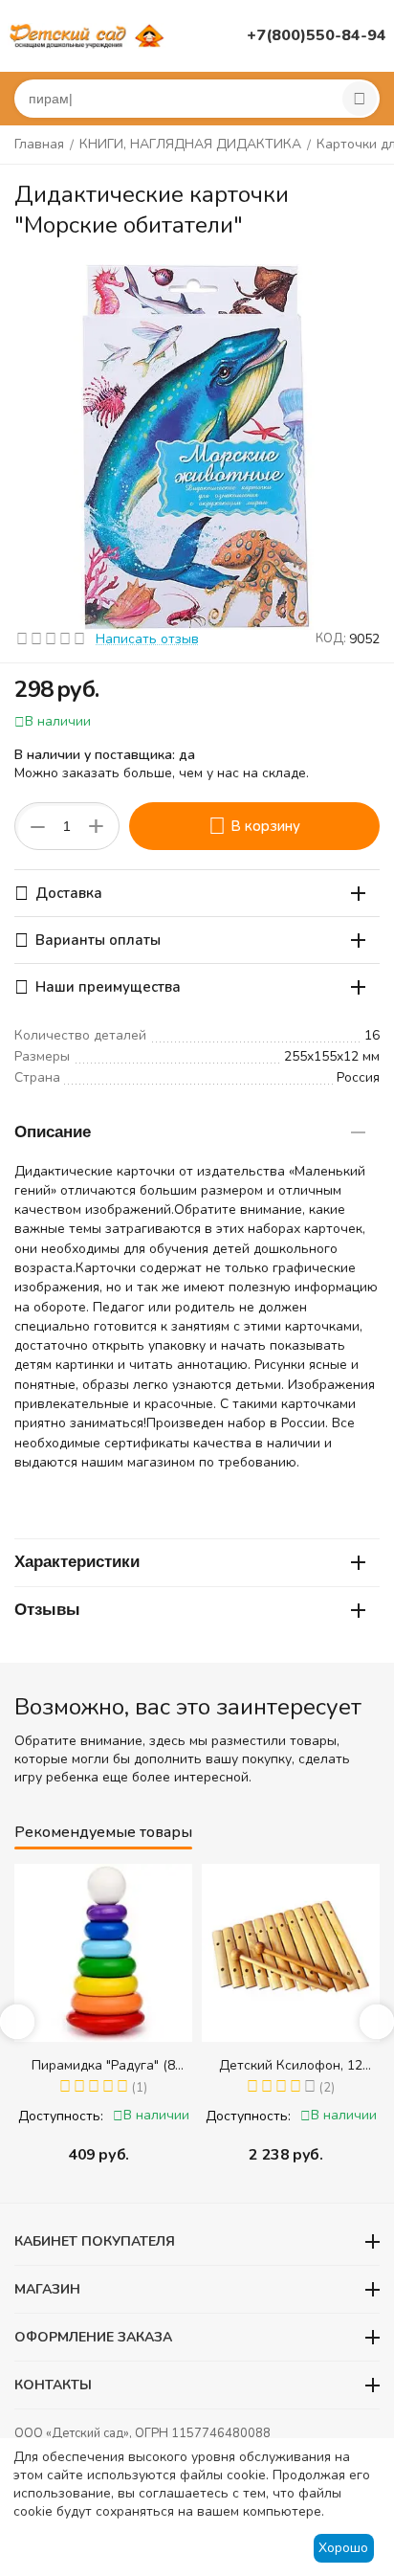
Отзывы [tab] (47, 1610)
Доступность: (61, 2116)
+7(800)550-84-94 (317, 35)
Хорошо (343, 2548)
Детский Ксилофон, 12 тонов (291, 2065)
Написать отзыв (147, 639)
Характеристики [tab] (77, 1562)
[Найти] (360, 99)
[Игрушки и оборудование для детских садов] (89, 35)
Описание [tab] (53, 1132)
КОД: (331, 638)
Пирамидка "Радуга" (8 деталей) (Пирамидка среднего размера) (103, 2065)
